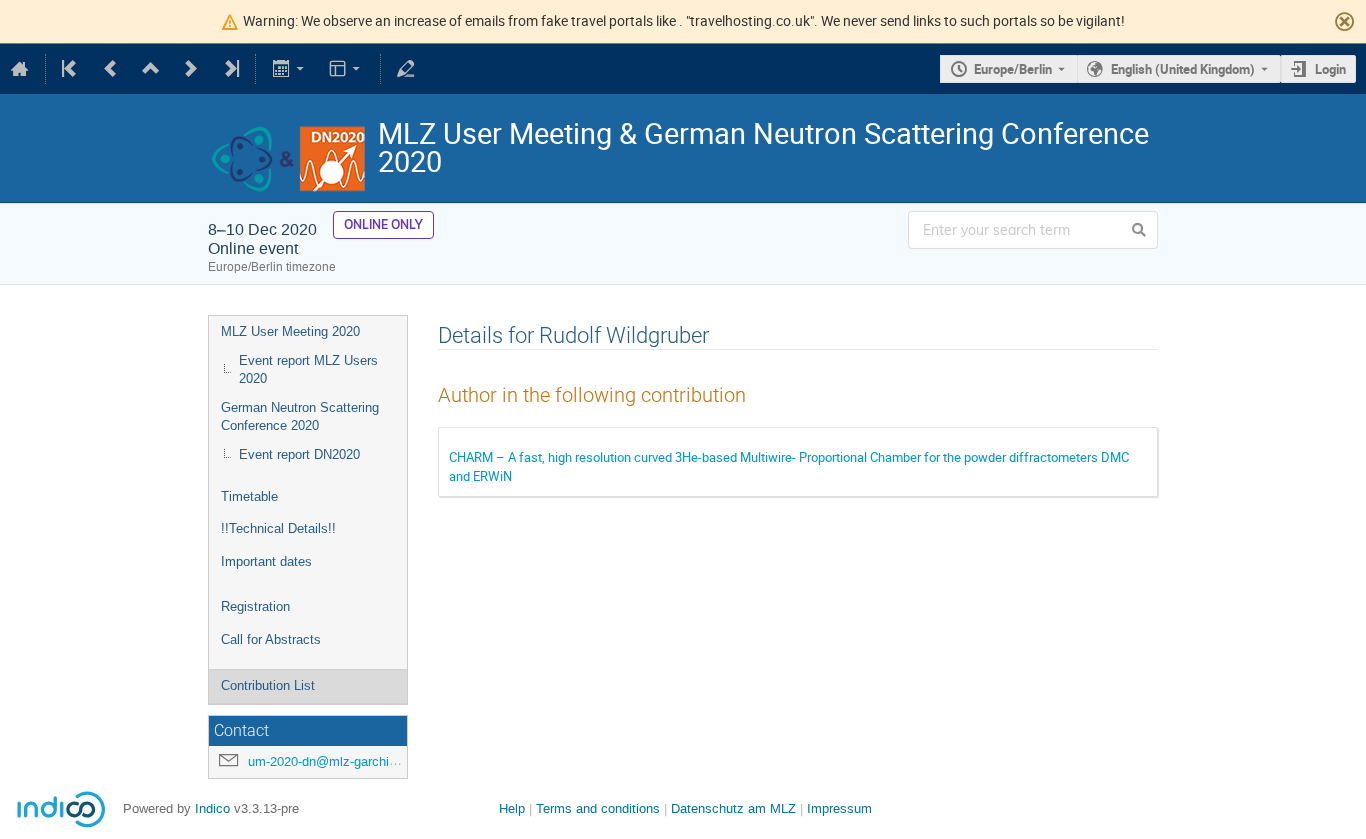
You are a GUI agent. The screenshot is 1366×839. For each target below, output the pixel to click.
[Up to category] (151, 69)
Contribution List (268, 685)
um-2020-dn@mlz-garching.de (334, 761)
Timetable (249, 496)
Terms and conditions (598, 808)
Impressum (839, 808)
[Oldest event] (71, 69)
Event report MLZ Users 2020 (308, 370)
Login (1330, 69)
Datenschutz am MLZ (733, 808)
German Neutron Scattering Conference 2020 (300, 417)
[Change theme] (346, 69)
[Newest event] (230, 69)
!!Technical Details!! (278, 528)
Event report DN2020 (299, 454)
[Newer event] (191, 69)
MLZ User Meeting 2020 (290, 331)
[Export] (289, 69)
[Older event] (111, 69)
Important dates (266, 561)
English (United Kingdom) (1183, 69)
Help (512, 808)
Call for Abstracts (271, 639)
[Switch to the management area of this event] (406, 69)
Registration (255, 606)
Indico (212, 808)
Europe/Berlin (1013, 69)
